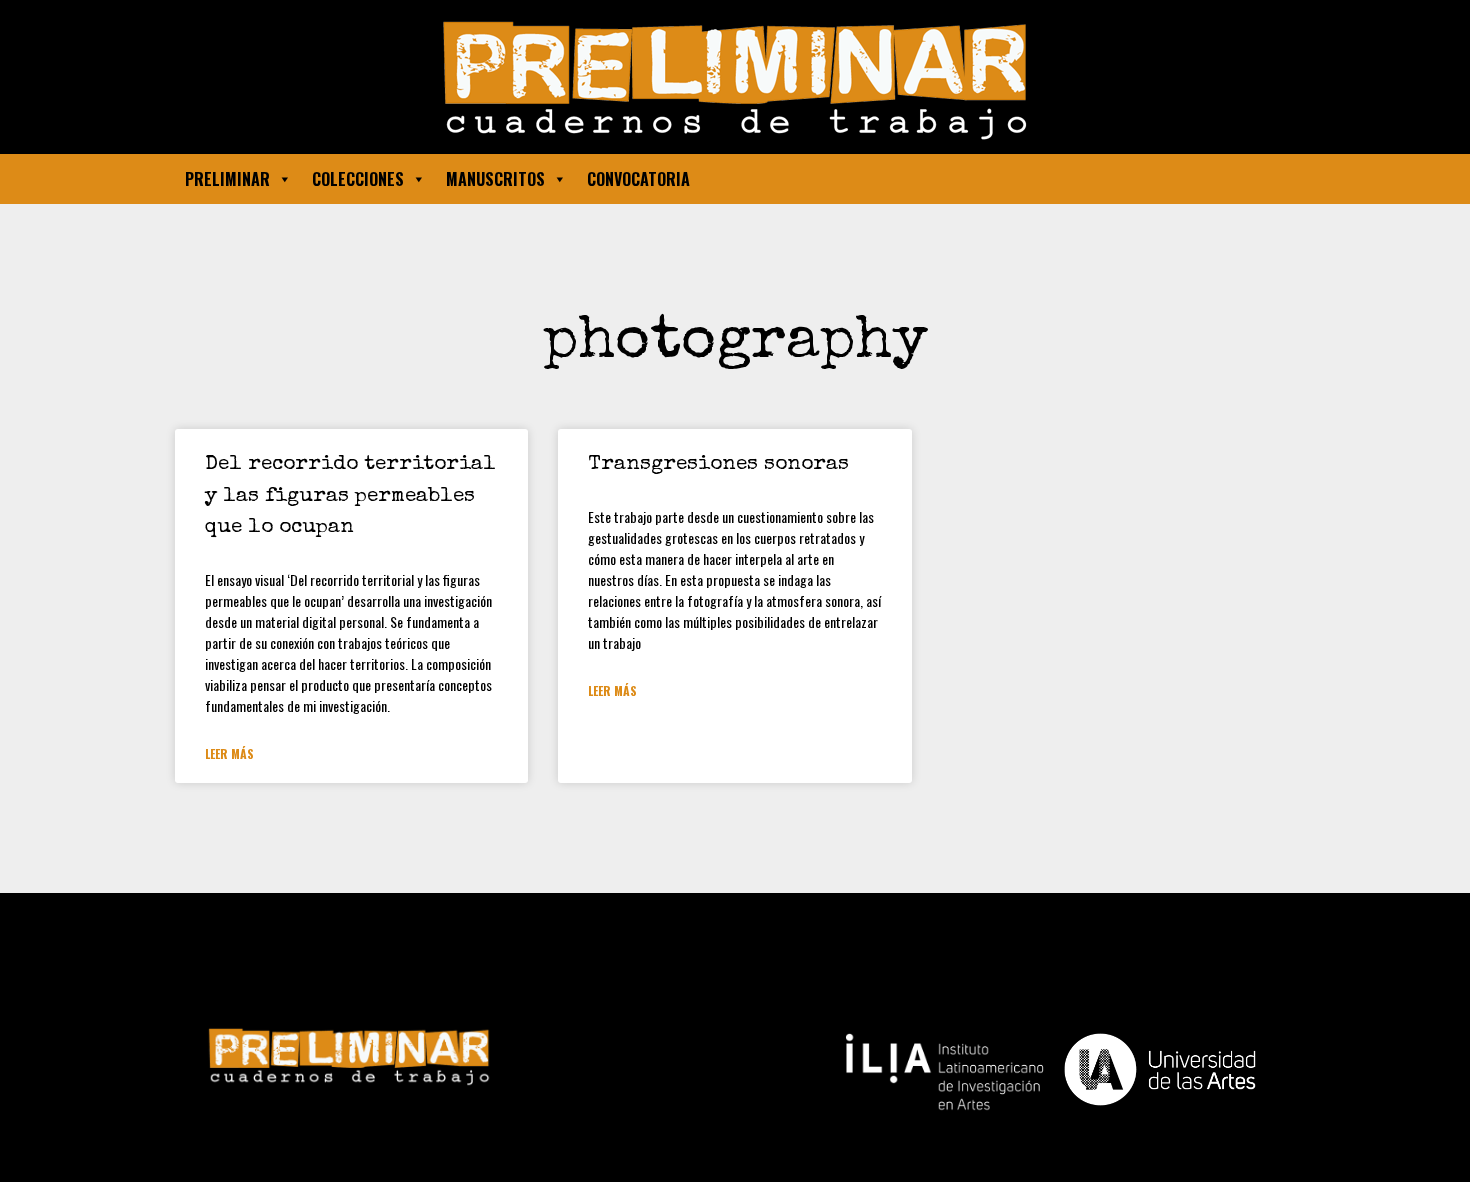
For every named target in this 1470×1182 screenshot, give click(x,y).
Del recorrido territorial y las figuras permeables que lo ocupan (350, 496)
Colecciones (358, 179)
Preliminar (227, 179)
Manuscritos (495, 179)
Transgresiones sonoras (718, 464)
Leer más (229, 753)
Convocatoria (638, 179)
